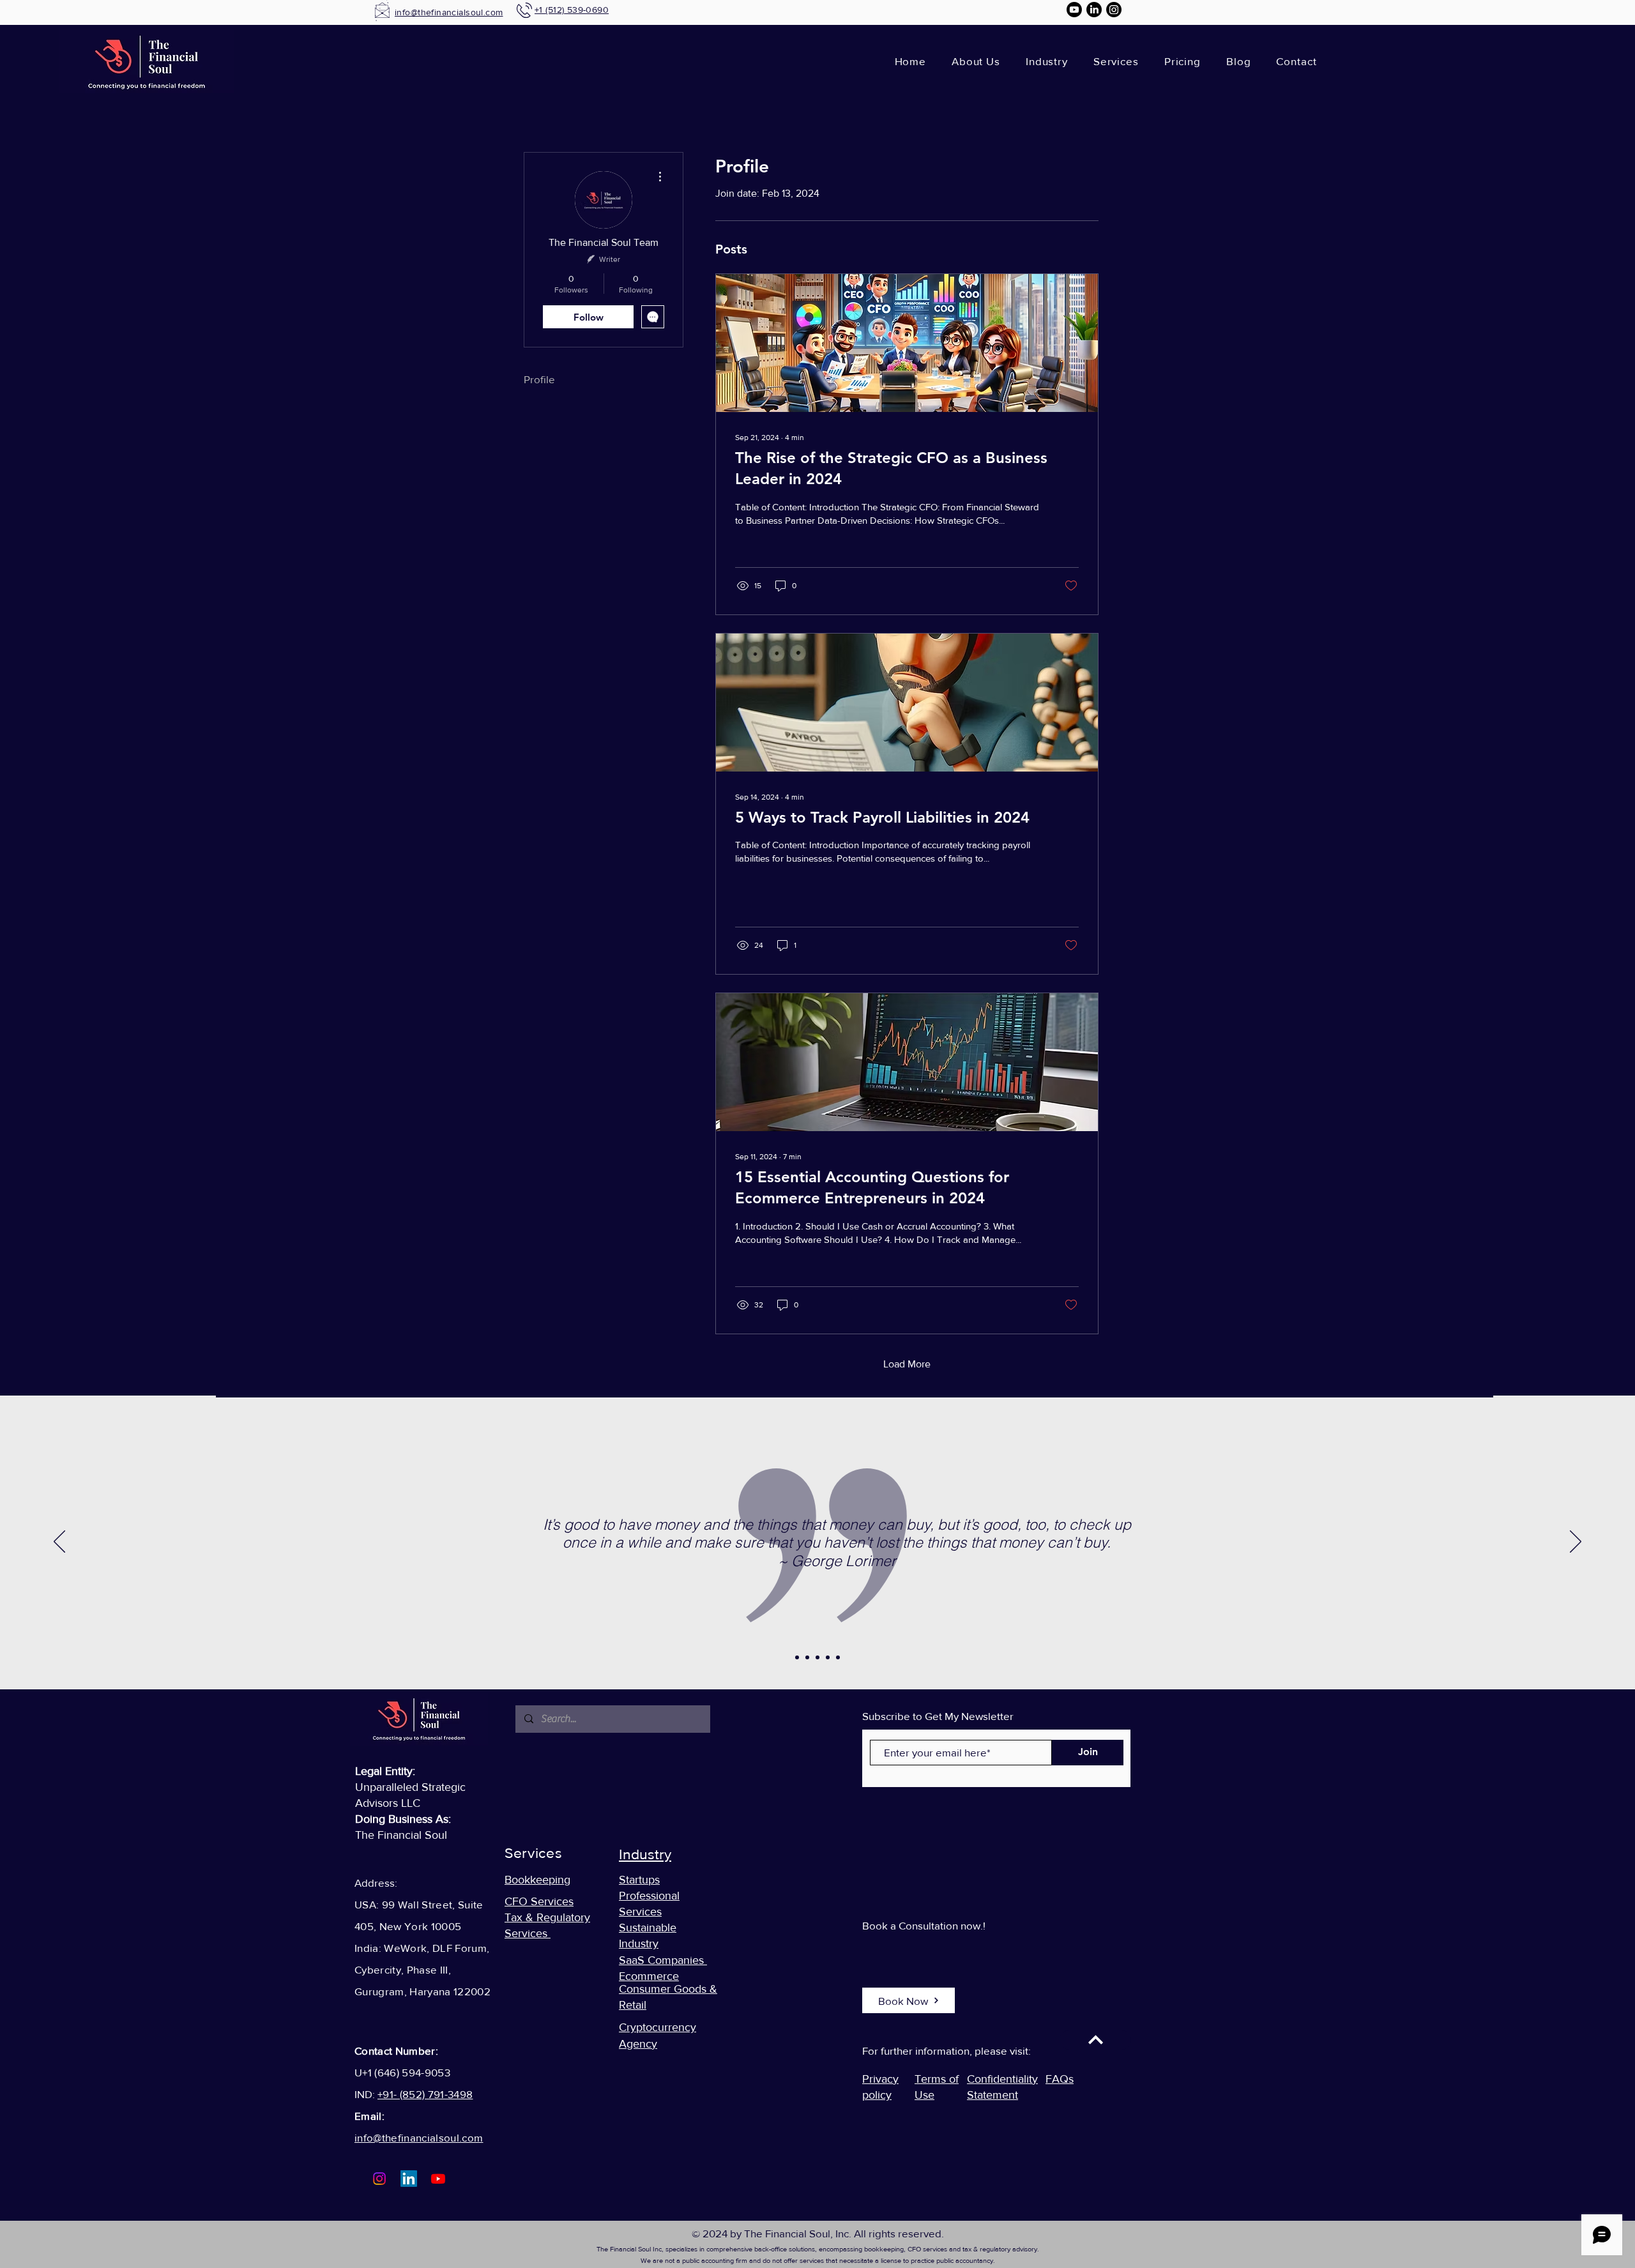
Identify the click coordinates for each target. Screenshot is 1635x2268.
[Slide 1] (797, 1657)
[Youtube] (1074, 10)
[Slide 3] (817, 1657)
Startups (639, 1880)
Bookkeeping (537, 1880)
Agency (638, 2044)
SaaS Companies (663, 1960)
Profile (539, 379)
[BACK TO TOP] (1095, 2040)
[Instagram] (1114, 10)
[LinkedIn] (1094, 10)
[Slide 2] (807, 1657)
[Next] (1576, 1542)
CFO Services (539, 1901)
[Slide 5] (838, 1657)
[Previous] (59, 1542)
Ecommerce (649, 1976)
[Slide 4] (828, 1657)
